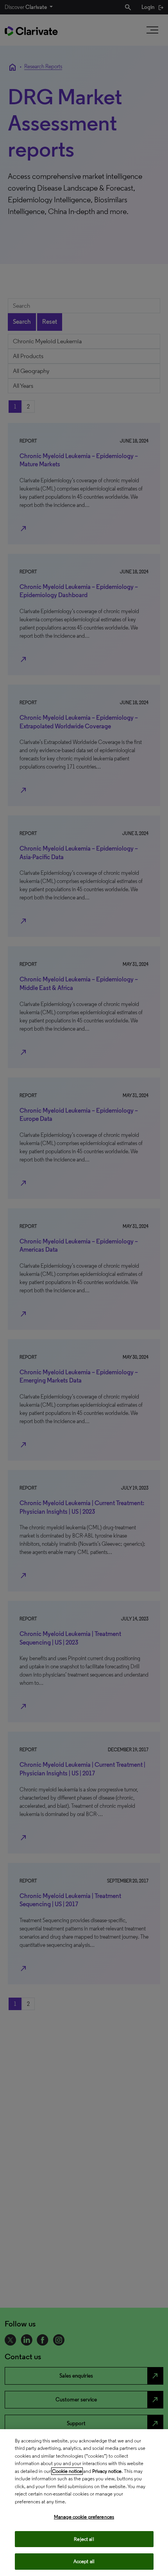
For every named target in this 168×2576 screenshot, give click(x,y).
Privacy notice (107, 2471)
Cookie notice (67, 2471)
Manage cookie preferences (84, 2517)
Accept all (84, 2561)
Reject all (84, 2539)
